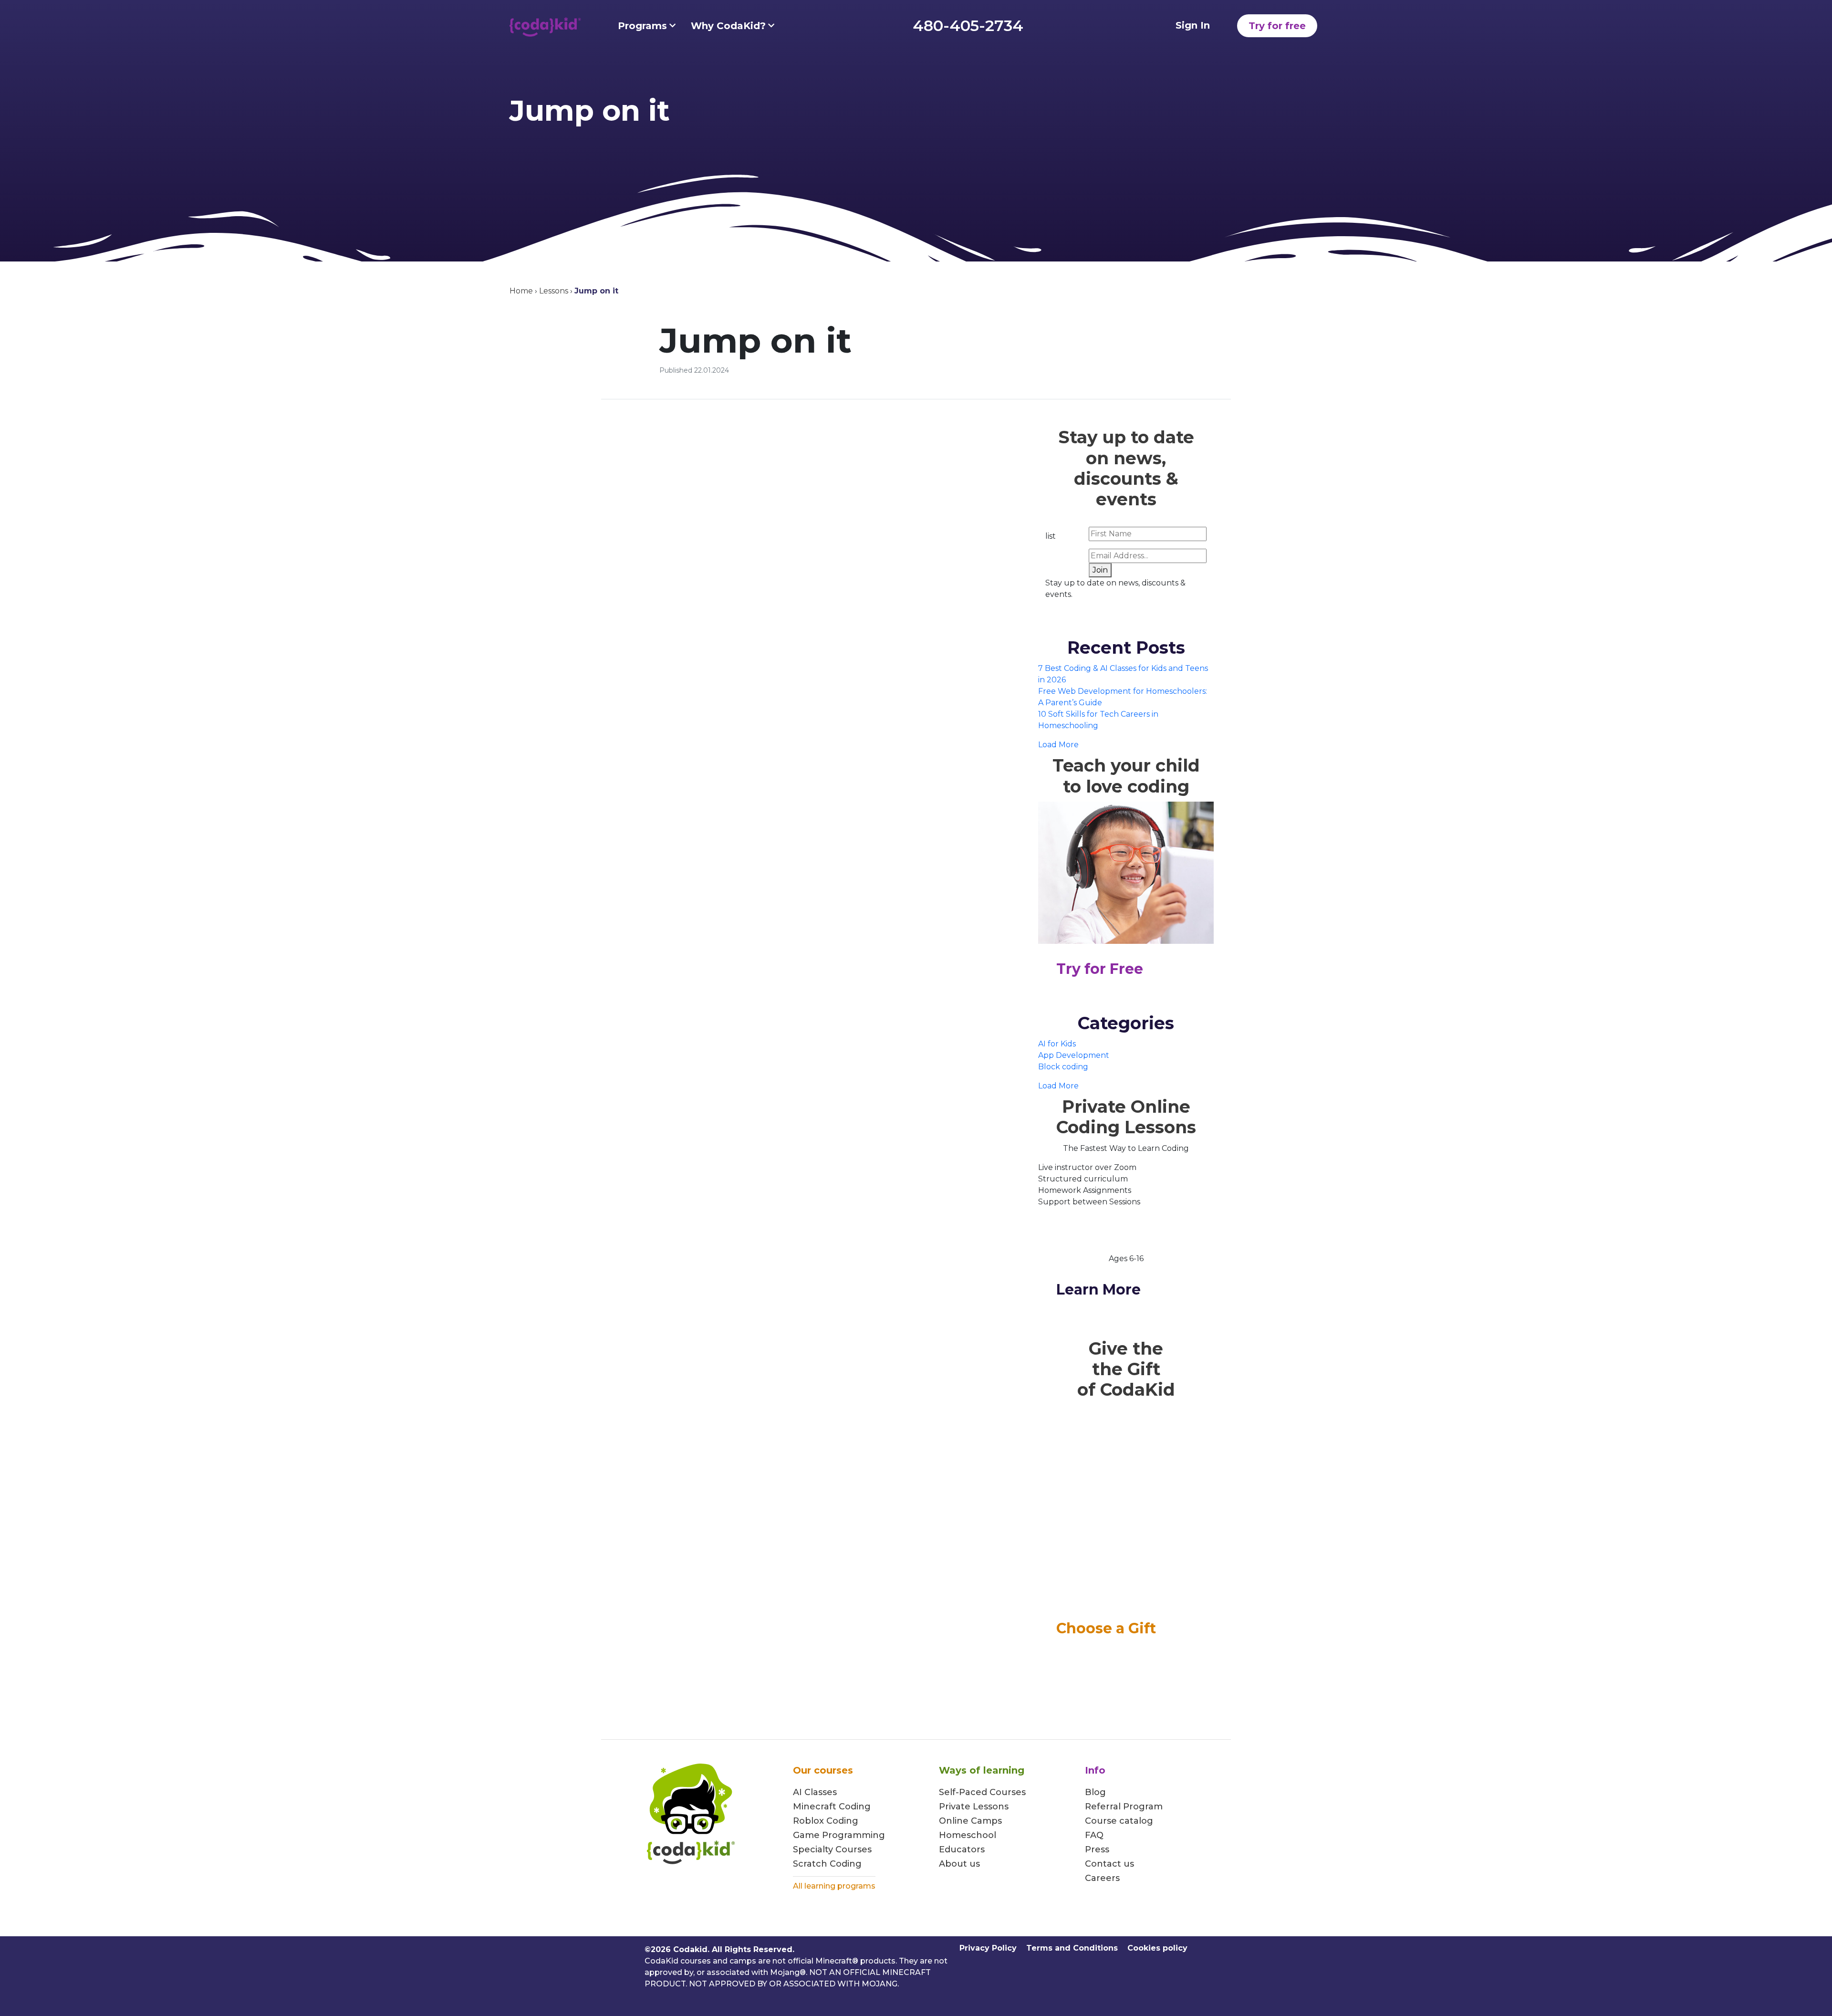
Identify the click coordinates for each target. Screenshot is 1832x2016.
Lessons (554, 291)
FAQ (1094, 1835)
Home (521, 291)
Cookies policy (1157, 1948)
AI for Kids (1057, 1044)
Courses (852, 1849)
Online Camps (970, 1821)
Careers (1102, 1878)
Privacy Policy (988, 1948)
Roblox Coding (826, 1821)
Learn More (1098, 1290)
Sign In (1193, 25)
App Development (1074, 1055)
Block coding (1063, 1067)
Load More (1058, 745)
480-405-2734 (968, 26)
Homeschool (968, 1835)
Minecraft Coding (832, 1807)
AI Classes (815, 1792)
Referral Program (1124, 1807)
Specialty (813, 1849)
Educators (962, 1849)
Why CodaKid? (728, 26)
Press (1097, 1849)
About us (959, 1864)
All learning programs (834, 1886)
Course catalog (1119, 1821)
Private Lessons (974, 1807)
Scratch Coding (827, 1864)
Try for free (1277, 26)
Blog (1095, 1792)
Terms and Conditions (1072, 1948)
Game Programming (839, 1835)
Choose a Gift (1106, 1628)
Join (1100, 570)
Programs (642, 26)
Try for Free (1100, 969)
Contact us (1109, 1864)
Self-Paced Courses (982, 1792)
